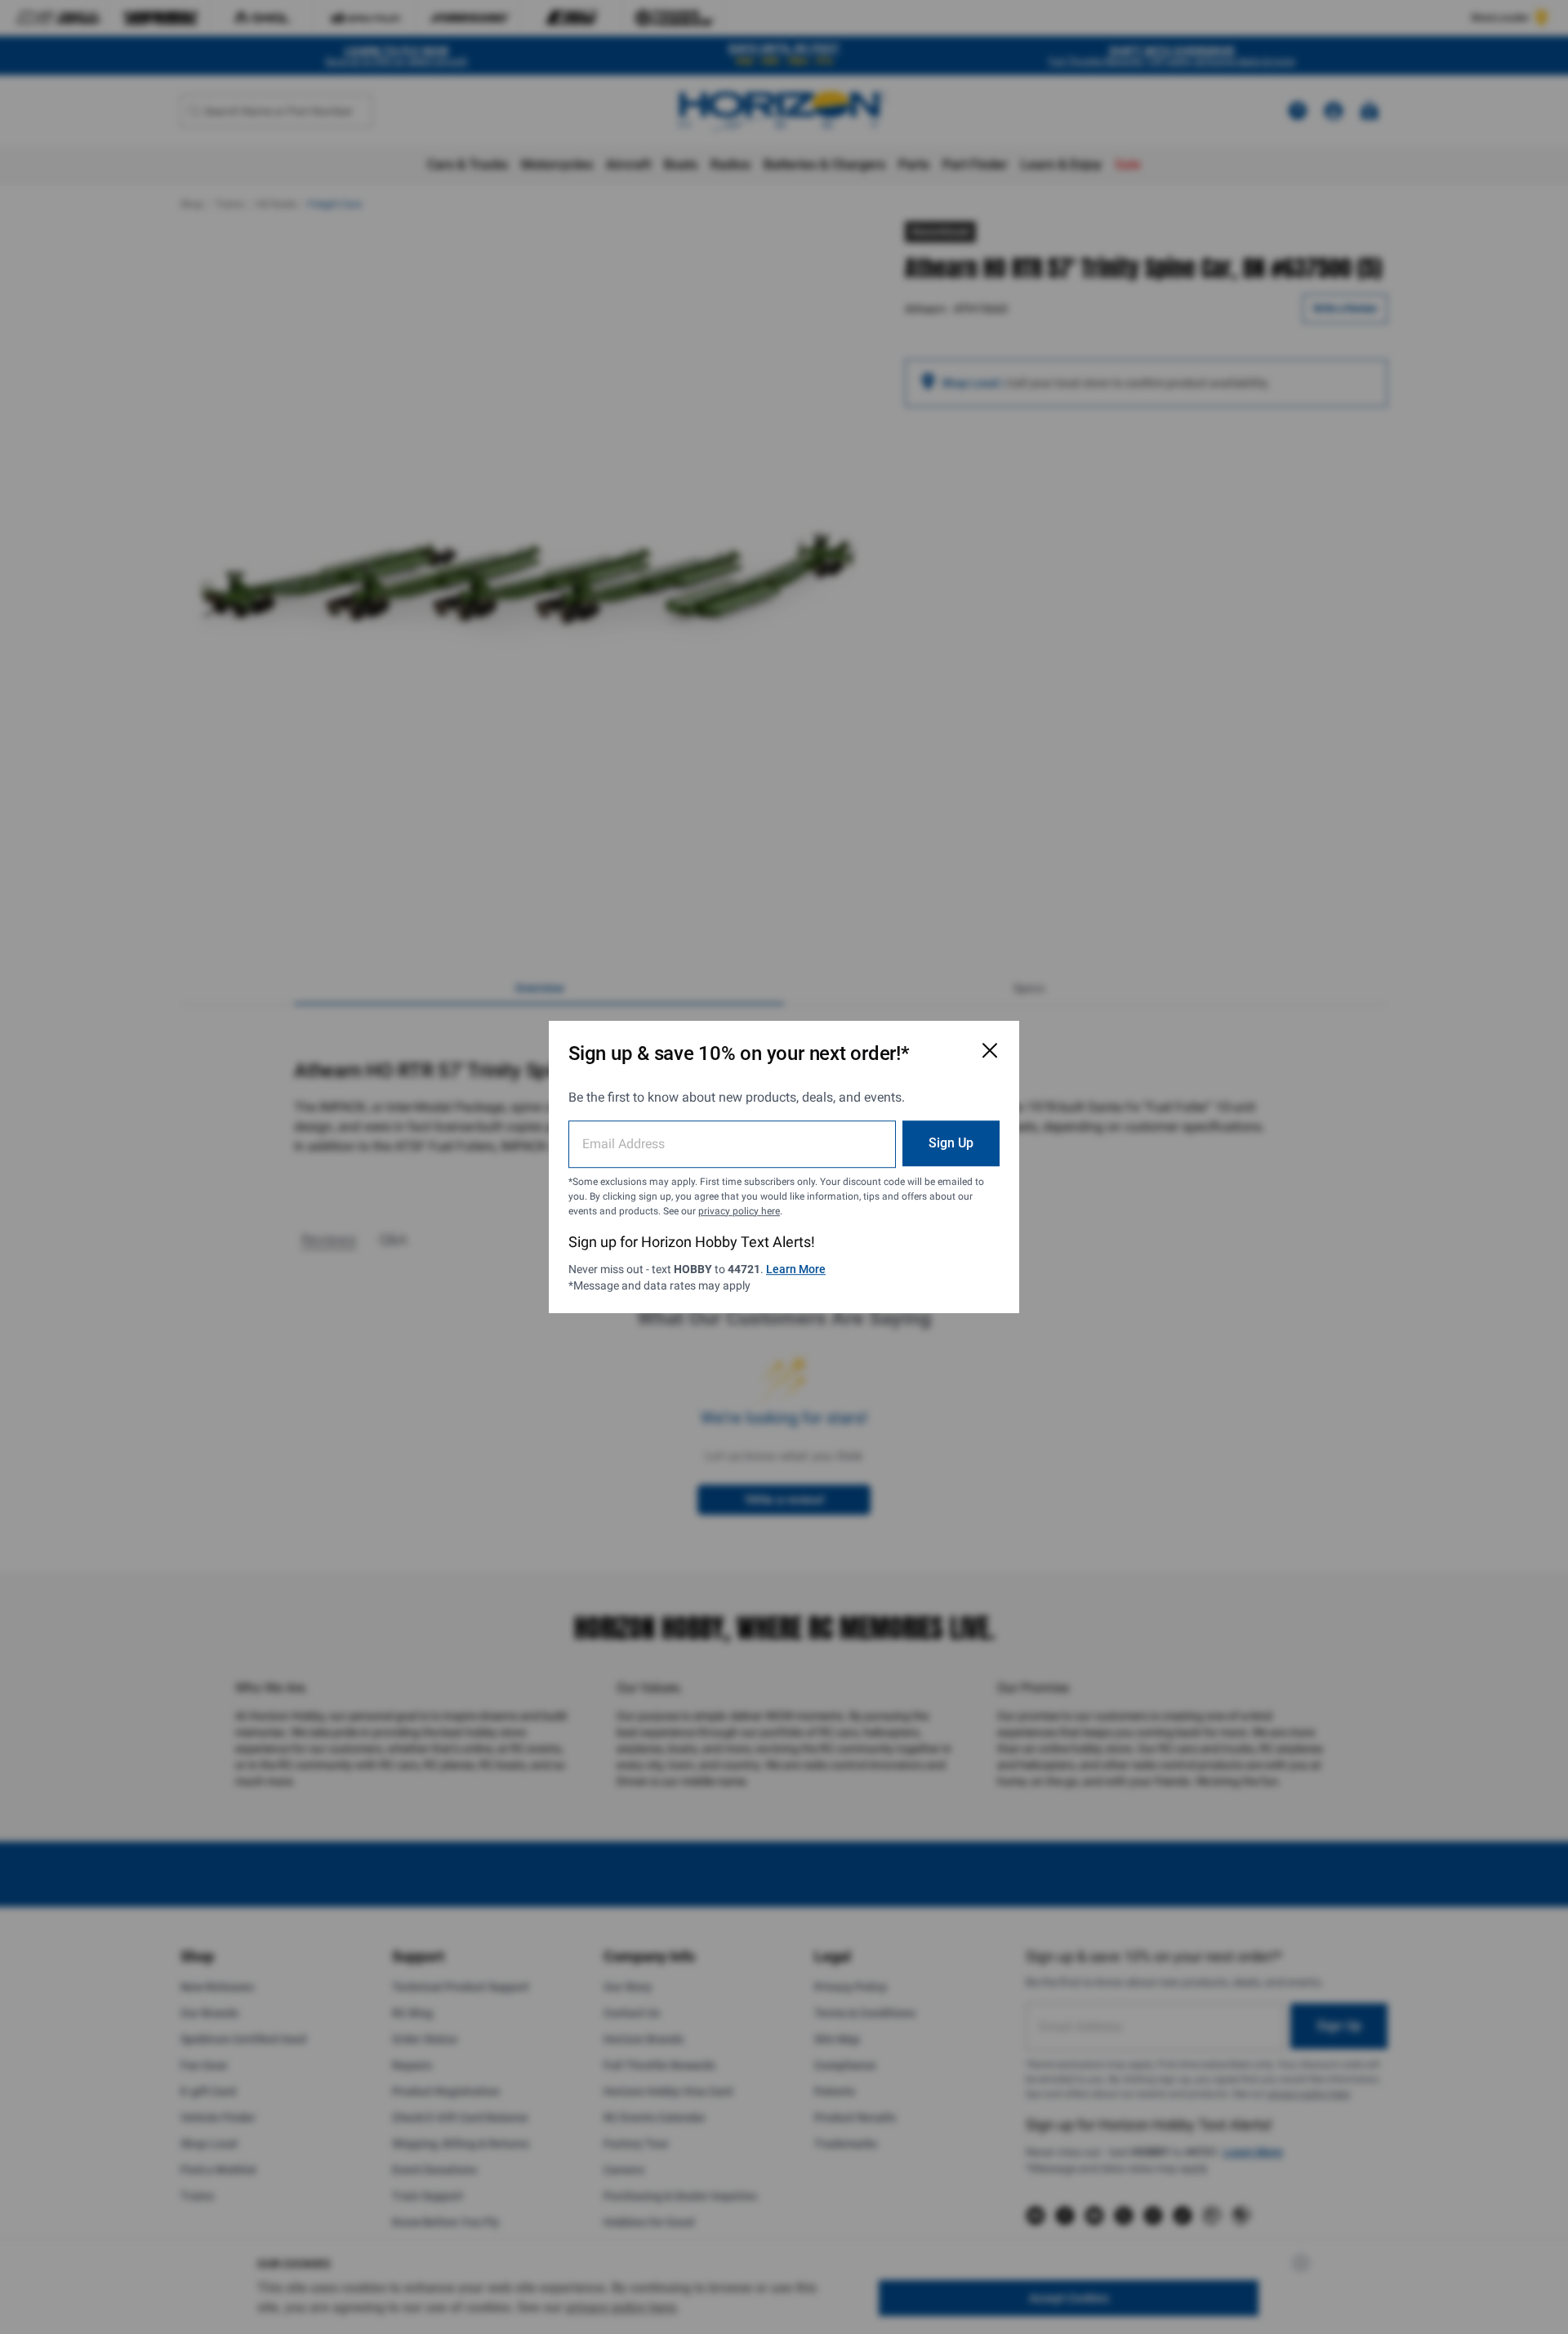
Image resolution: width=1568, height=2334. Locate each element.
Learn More (796, 1269)
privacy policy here (739, 1211)
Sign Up (951, 1143)
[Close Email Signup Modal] (990, 1050)
